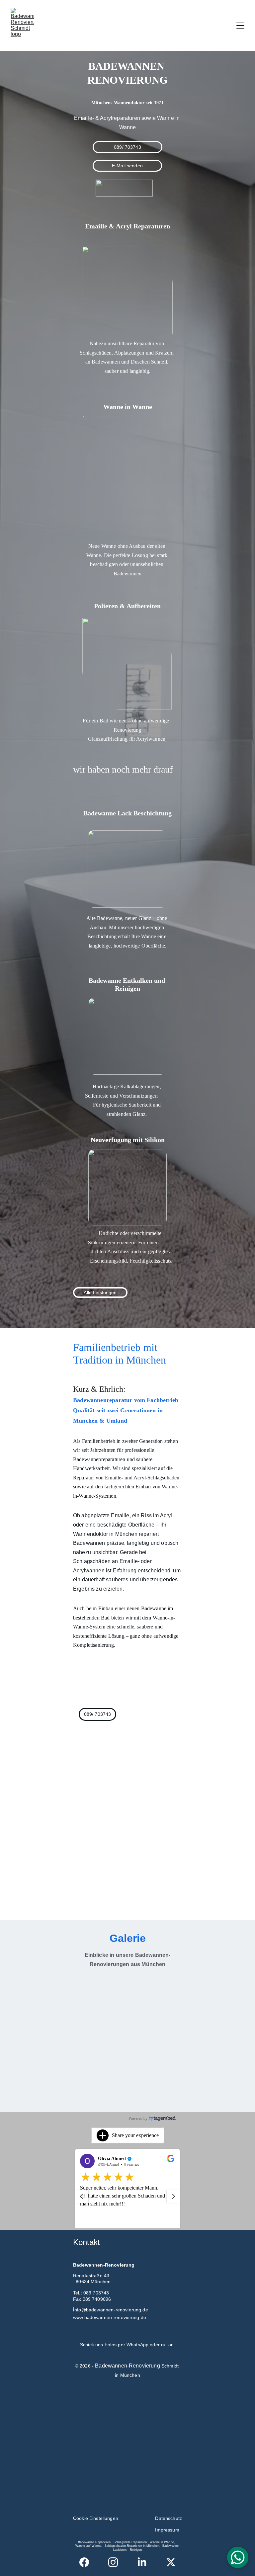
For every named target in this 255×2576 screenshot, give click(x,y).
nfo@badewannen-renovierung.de (113, 2310)
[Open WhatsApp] (238, 2557)
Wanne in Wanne (128, 407)
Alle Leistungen (100, 1292)
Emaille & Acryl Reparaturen (127, 226)
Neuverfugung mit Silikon (128, 1140)
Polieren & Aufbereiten (127, 606)
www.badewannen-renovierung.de (110, 2317)
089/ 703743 (127, 147)
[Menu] (240, 26)
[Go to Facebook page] (87, 2562)
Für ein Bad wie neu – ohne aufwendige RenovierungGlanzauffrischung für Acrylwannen (127, 730)
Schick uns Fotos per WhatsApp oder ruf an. (127, 2345)
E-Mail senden (127, 166)
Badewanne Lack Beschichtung (127, 813)
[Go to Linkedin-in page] (145, 2562)
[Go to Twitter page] (171, 2562)
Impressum (167, 2530)
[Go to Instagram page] (116, 2562)
